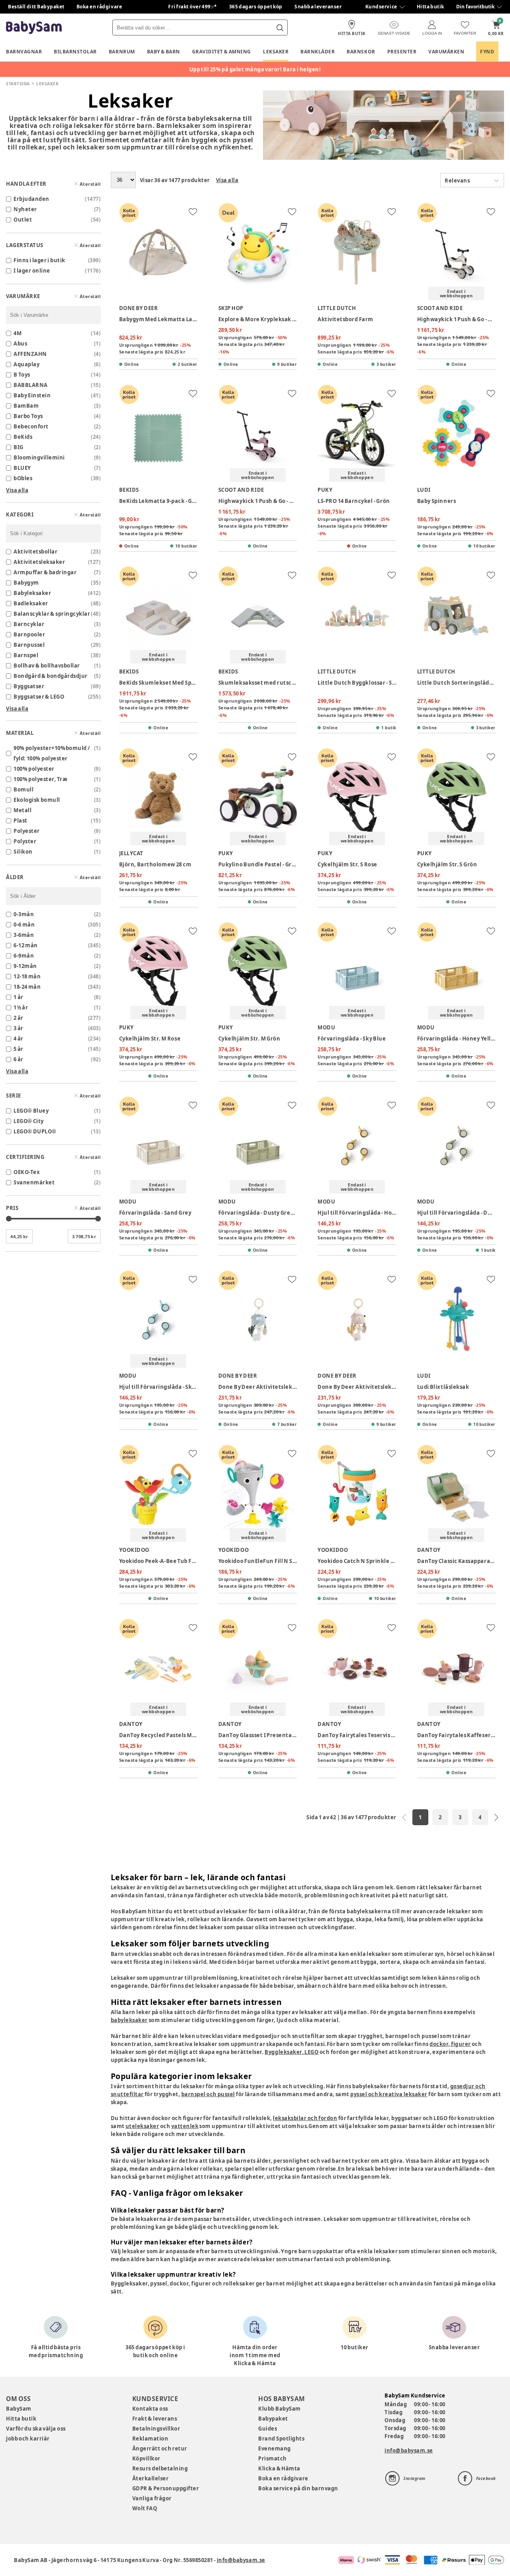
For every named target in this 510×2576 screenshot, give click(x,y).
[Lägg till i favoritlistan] (193, 212)
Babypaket (273, 2419)
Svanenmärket (34, 1182)
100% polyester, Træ (40, 779)
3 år (19, 1028)
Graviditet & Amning (222, 52)
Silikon (23, 852)
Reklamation (150, 2439)
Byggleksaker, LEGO (291, 2052)
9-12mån (25, 966)
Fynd (487, 52)
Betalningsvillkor (156, 2429)
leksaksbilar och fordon (305, 2118)
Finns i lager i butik (39, 260)
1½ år (21, 1007)
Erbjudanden (31, 199)
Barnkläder (318, 52)
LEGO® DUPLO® (35, 1131)
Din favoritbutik (475, 7)
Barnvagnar (24, 52)
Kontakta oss (150, 2409)
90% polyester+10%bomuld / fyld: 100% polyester (52, 753)
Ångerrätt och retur (160, 2448)
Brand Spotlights (281, 2439)
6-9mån (24, 956)
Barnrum (122, 52)
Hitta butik (431, 7)
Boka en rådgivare (99, 7)
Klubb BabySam (279, 2409)
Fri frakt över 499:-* (192, 7)
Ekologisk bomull (37, 800)
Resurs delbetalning (160, 2468)
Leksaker (276, 52)
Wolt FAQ (145, 2508)
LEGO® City (29, 1121)
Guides (268, 2429)
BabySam (19, 2409)
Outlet (23, 220)
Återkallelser (151, 2478)
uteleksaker (142, 2126)
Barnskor (361, 52)
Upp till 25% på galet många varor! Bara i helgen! (255, 69)
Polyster (25, 841)
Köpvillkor (146, 2458)
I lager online (32, 271)
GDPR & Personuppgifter (166, 2488)
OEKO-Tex (27, 1172)
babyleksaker (129, 2020)
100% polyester (34, 769)
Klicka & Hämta (279, 2468)
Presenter (402, 52)
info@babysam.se (409, 2450)
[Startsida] (34, 28)
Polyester (27, 831)
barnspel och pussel (208, 2094)
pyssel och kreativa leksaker (389, 2094)
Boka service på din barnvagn (298, 2488)
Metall (23, 810)
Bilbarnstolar (75, 52)
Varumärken (446, 52)
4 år (19, 1039)
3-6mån (24, 935)
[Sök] (280, 27)
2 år (19, 1018)
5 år (19, 1049)
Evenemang (275, 2448)
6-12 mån (26, 945)
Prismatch (273, 2458)
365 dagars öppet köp (256, 7)
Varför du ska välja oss (36, 2429)
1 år (19, 997)
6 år (19, 1059)
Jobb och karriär (28, 2439)
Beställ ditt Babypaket (36, 7)
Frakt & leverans (155, 2419)
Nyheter (25, 209)
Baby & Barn (164, 52)
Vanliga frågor (152, 2498)
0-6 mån (24, 925)
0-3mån (24, 914)
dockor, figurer (450, 2044)
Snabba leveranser (318, 7)
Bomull (24, 789)
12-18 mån (27, 976)
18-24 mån (27, 987)
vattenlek (185, 2126)
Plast (21, 821)
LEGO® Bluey (31, 1111)
